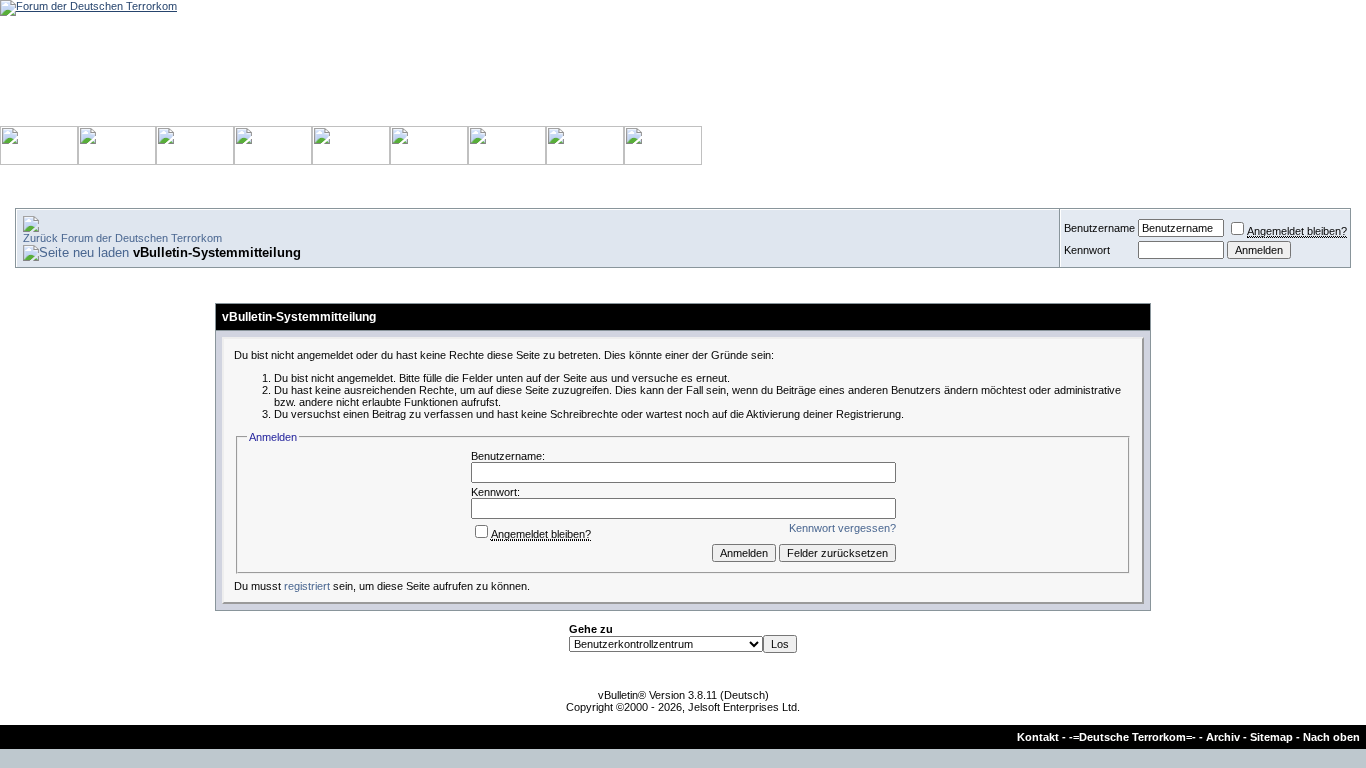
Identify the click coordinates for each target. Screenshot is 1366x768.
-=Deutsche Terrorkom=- (1132, 737)
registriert (307, 586)
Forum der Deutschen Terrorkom (141, 238)
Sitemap (1271, 737)
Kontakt (1038, 737)
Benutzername (1099, 228)
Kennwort (1087, 250)
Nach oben (1331, 737)
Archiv (1223, 737)
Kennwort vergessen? (842, 528)
